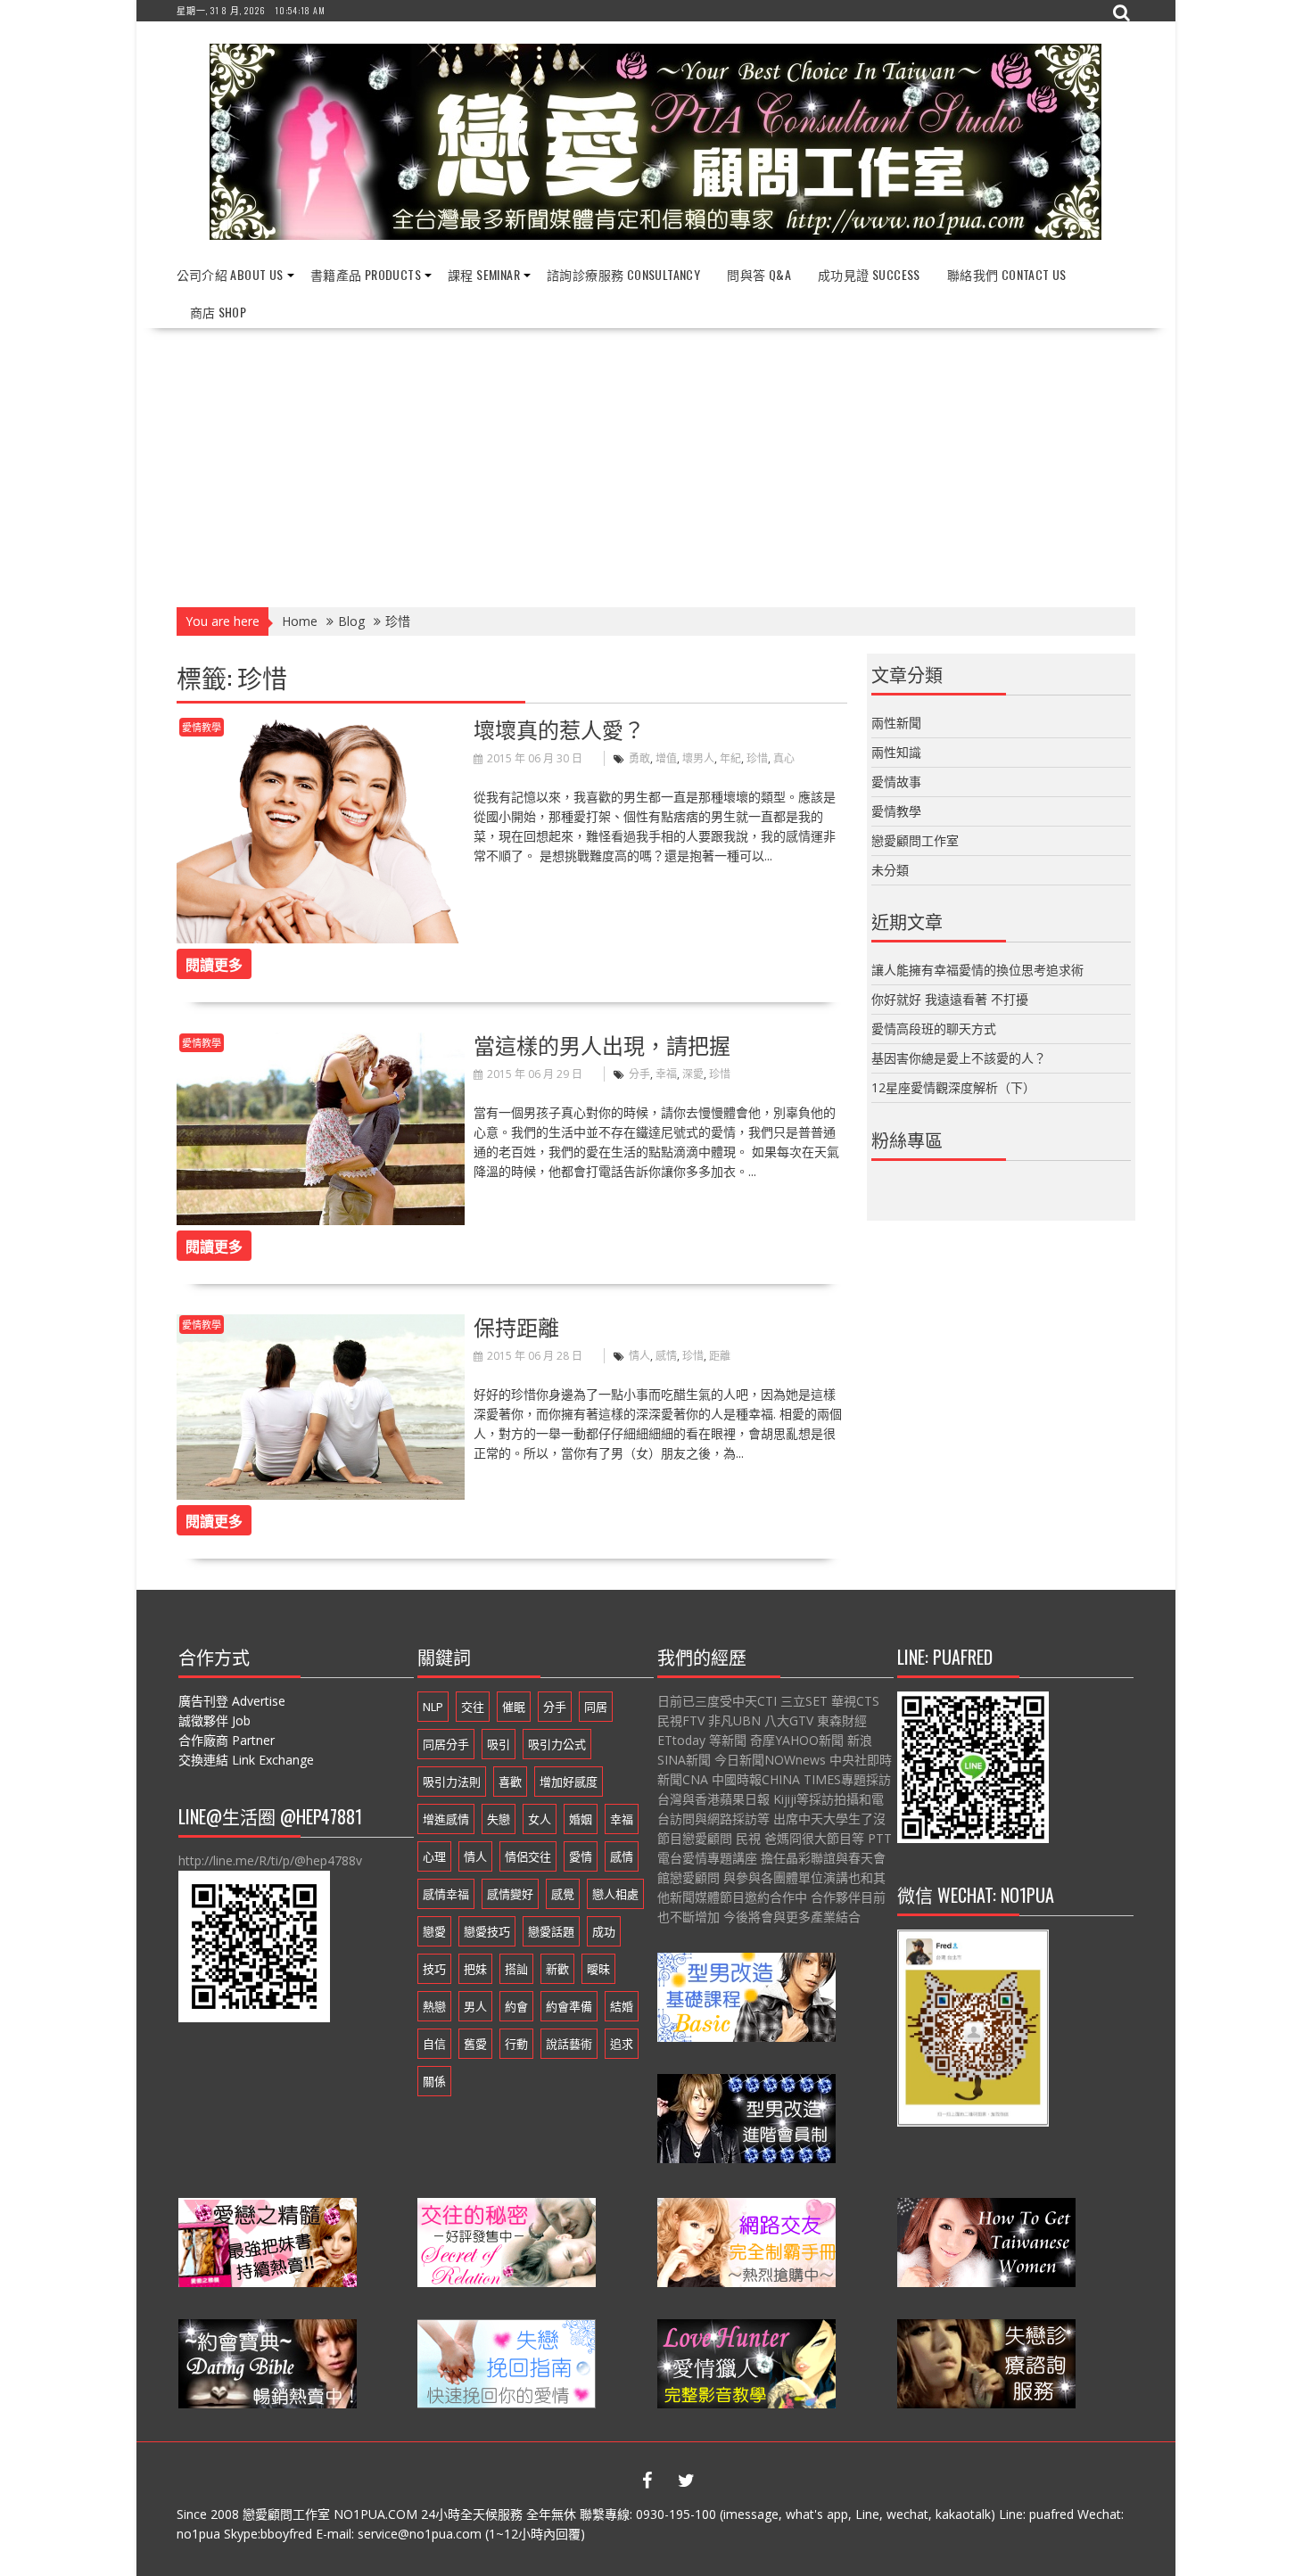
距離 (720, 1356)
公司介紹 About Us (230, 274)
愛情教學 (202, 727)
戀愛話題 (551, 1931)
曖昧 (598, 1969)
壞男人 (698, 758)
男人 (475, 2006)
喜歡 (510, 1782)
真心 (784, 758)
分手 (639, 1074)
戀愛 (434, 1931)
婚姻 (581, 1819)
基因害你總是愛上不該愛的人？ (959, 1058)
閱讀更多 (214, 964)
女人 (540, 1819)
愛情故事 (896, 782)
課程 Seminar (484, 274)
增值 (666, 758)
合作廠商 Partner (227, 1740)
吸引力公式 (557, 1744)
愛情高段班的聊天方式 (934, 1029)
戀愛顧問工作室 (915, 840)
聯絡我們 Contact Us (1007, 274)
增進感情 (446, 1819)
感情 (666, 1356)
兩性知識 (896, 752)
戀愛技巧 (487, 1931)
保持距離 (516, 1326)
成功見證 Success (869, 274)
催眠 (514, 1707)
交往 (473, 1707)
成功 (604, 1931)
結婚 (622, 2006)
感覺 (563, 1894)
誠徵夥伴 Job (214, 1720)
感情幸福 (446, 1894)
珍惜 (757, 758)
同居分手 (446, 1744)
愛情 (581, 1856)
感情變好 (510, 1894)
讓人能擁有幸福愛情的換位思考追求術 (977, 970)
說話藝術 (569, 2044)
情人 (639, 1356)
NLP (433, 1707)
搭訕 (516, 1969)
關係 (434, 2081)
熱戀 (434, 2006)
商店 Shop (218, 312)
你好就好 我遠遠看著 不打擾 (950, 999)
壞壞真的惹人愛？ (559, 728)
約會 (516, 2006)
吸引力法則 (452, 1782)
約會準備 (569, 2006)
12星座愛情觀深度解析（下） (953, 1087)
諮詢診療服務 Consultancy (623, 274)
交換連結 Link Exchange (246, 1760)
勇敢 (639, 758)
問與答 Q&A (759, 274)
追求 (622, 2044)
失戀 (499, 1819)
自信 (434, 2044)
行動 (516, 2044)
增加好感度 (569, 1782)
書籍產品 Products (366, 274)
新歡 (557, 1969)
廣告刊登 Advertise (232, 1701)
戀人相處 (615, 1894)
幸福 (666, 1074)
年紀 (730, 758)
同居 (596, 1707)
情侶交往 (528, 1856)
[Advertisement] (656, 462)
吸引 (499, 1744)
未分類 (890, 870)
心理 (434, 1856)
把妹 (475, 1969)
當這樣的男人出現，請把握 (602, 1044)
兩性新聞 (896, 723)
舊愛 (475, 2044)
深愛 (693, 1074)
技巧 (434, 1969)
